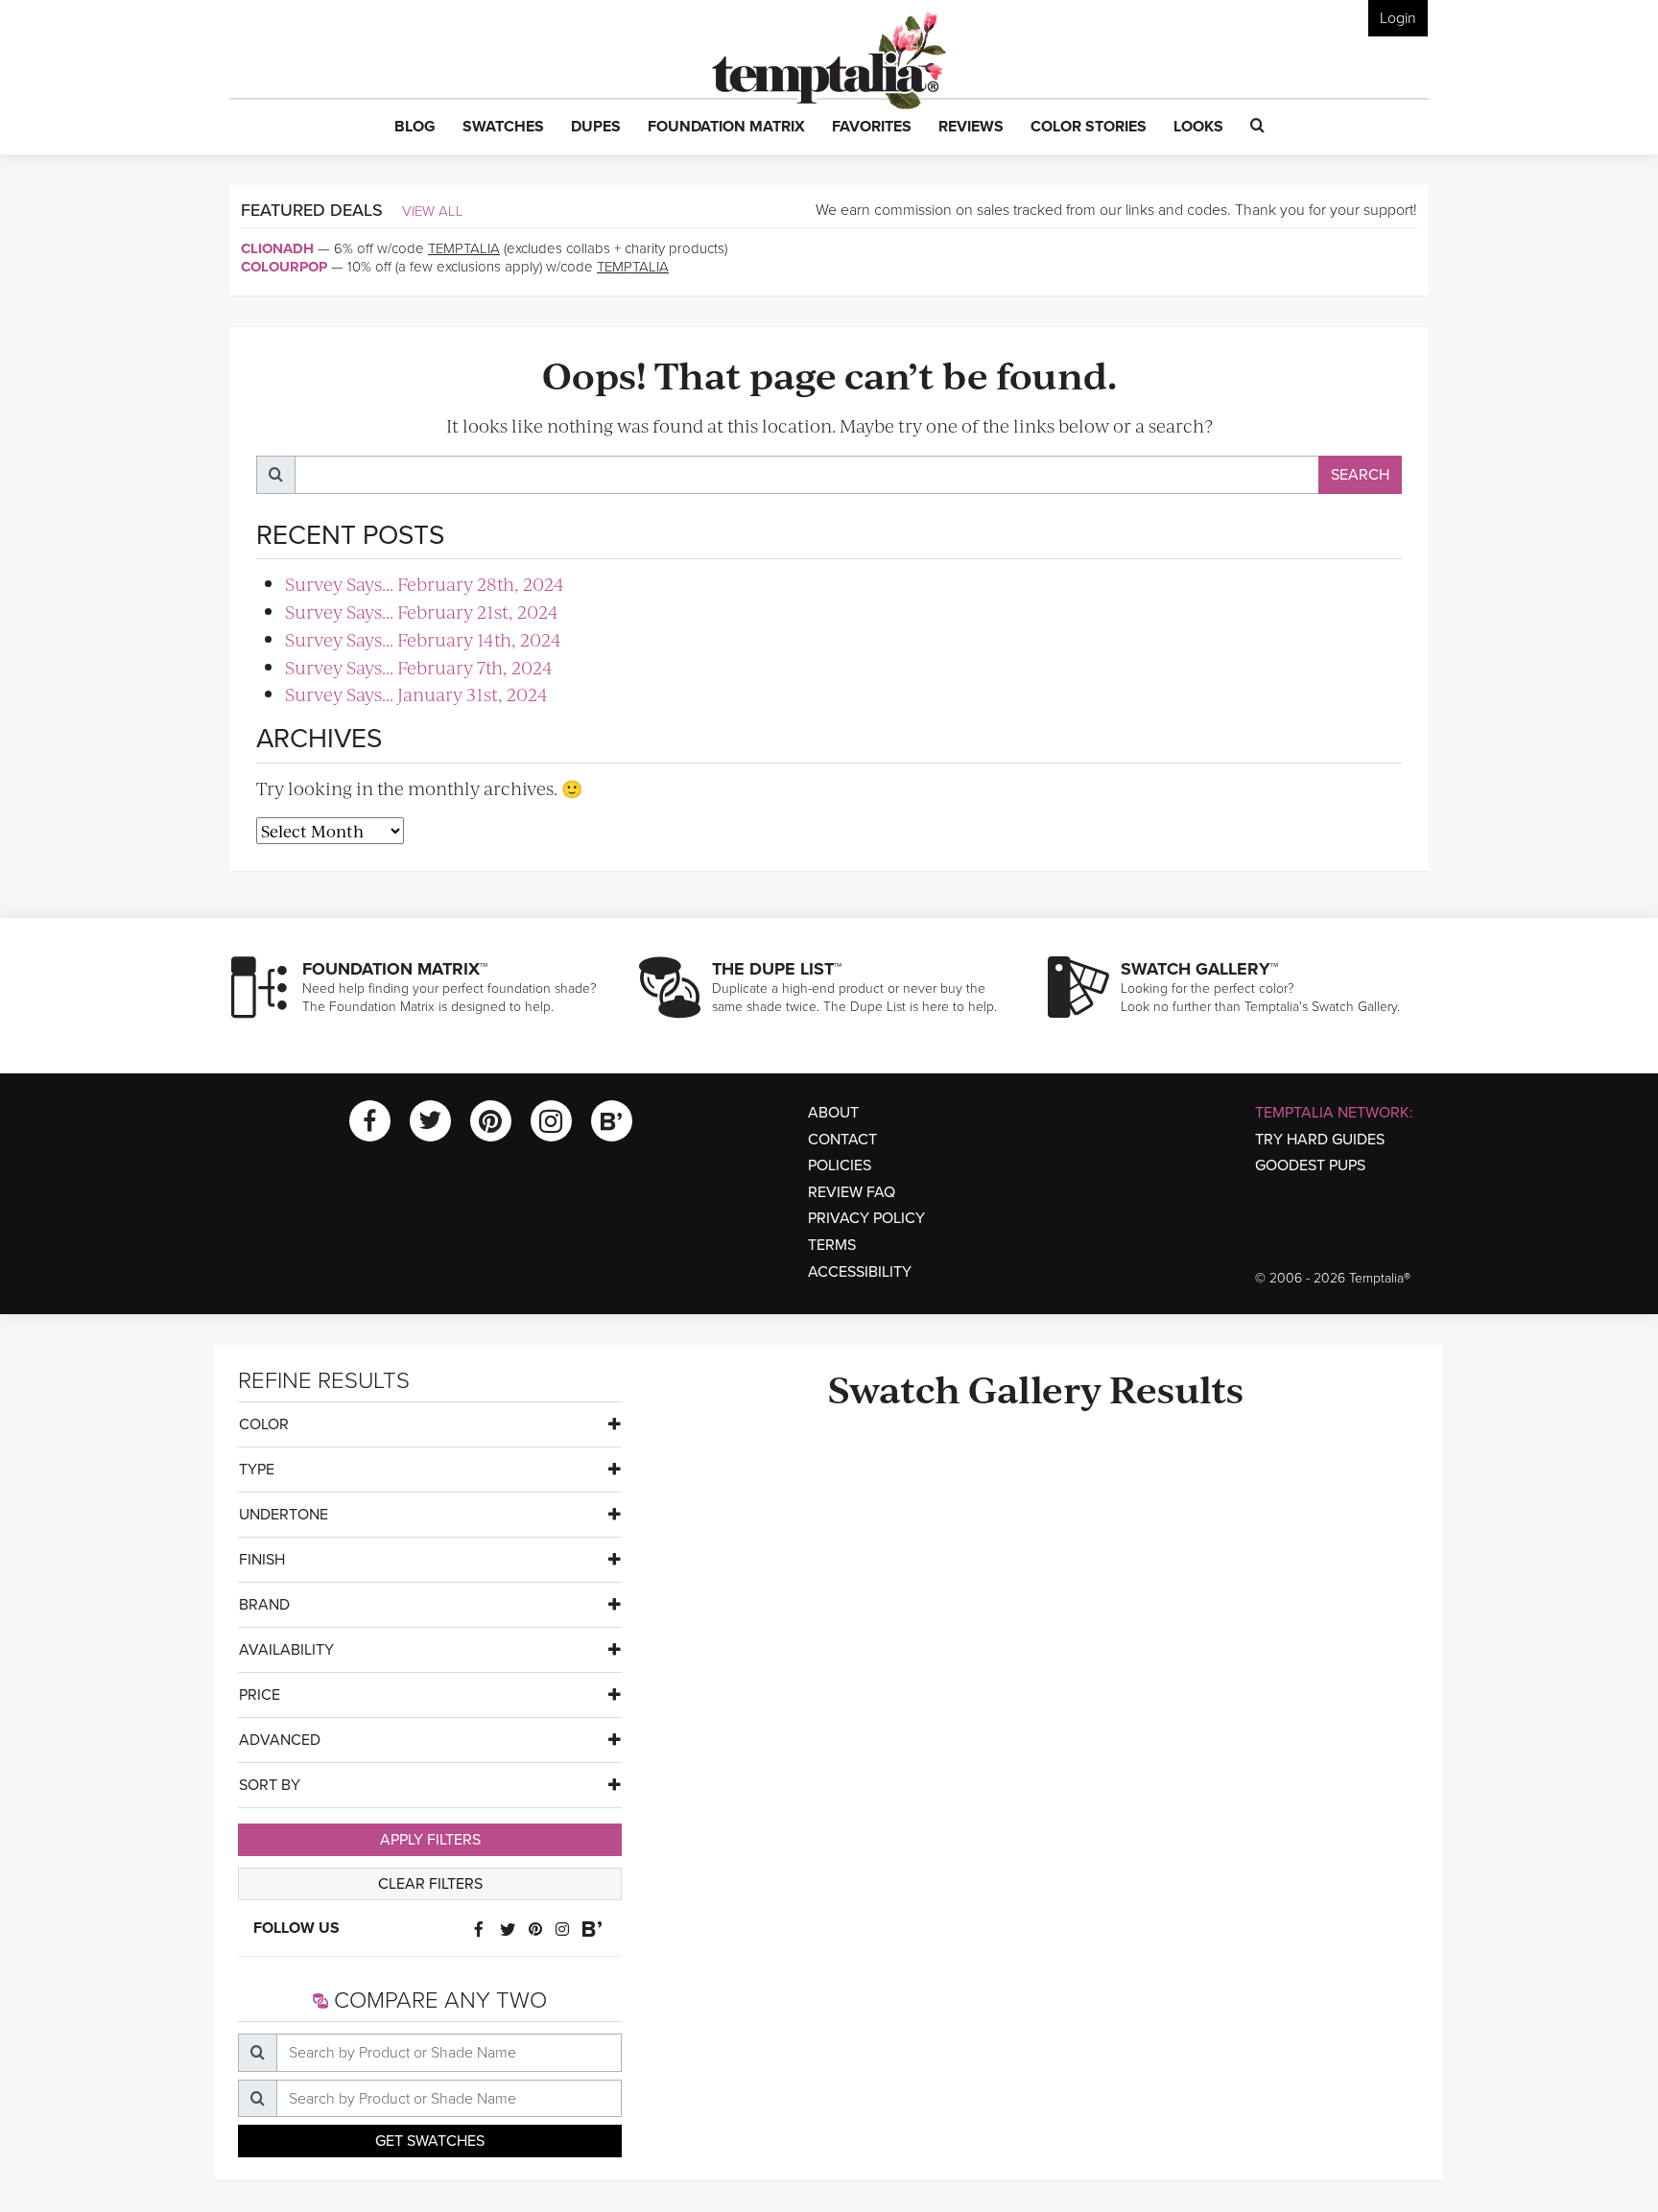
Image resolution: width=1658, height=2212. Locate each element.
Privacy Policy (866, 1218)
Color (264, 1424)
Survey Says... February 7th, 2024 (419, 667)
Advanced (280, 1740)
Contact (842, 1140)
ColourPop (284, 267)
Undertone (284, 1515)
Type (257, 1470)
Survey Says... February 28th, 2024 (425, 584)
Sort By (270, 1785)
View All (433, 211)
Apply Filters (430, 1840)
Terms (832, 1245)
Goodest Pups (1310, 1165)
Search (1360, 475)
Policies (840, 1165)
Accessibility (860, 1272)
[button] (415, 128)
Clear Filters (430, 1884)
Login (1398, 18)
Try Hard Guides (1320, 1140)
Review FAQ (852, 1192)
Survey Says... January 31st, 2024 (416, 694)
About (833, 1113)
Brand (264, 1605)
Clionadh (277, 248)
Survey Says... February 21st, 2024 (422, 612)
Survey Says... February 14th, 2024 (423, 639)
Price (260, 1695)
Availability (286, 1650)
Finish (262, 1560)
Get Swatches (430, 2141)
